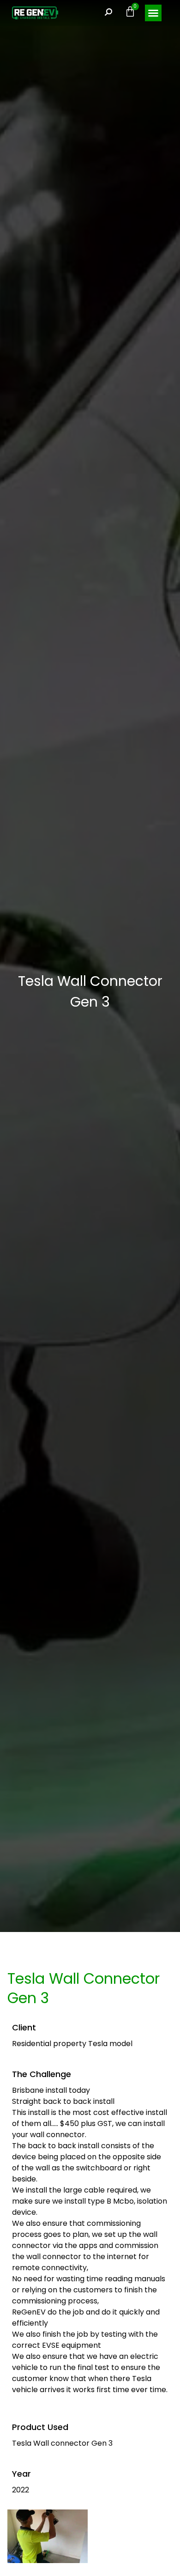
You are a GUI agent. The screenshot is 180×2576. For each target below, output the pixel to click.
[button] (153, 13)
